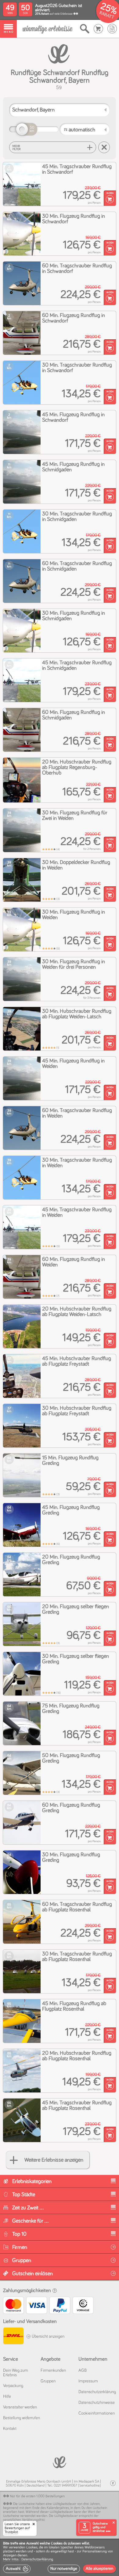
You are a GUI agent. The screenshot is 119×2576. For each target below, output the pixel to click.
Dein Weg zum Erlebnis (16, 2373)
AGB (83, 2370)
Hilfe (7, 2397)
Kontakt (10, 2429)
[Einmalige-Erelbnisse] (60, 2462)
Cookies (32, 2548)
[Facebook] (113, 2483)
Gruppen (48, 2381)
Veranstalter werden (20, 2407)
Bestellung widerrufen (22, 2418)
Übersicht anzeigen (48, 2337)
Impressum (88, 2381)
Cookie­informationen (97, 2413)
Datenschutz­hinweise (97, 2403)
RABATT (107, 15)
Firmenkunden (53, 2370)
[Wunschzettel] (112, 29)
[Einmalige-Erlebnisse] (47, 29)
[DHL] (13, 2337)
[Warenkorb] (98, 29)
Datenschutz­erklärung (97, 2392)
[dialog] (60, 2557)
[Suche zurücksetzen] (104, 147)
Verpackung (13, 2386)
